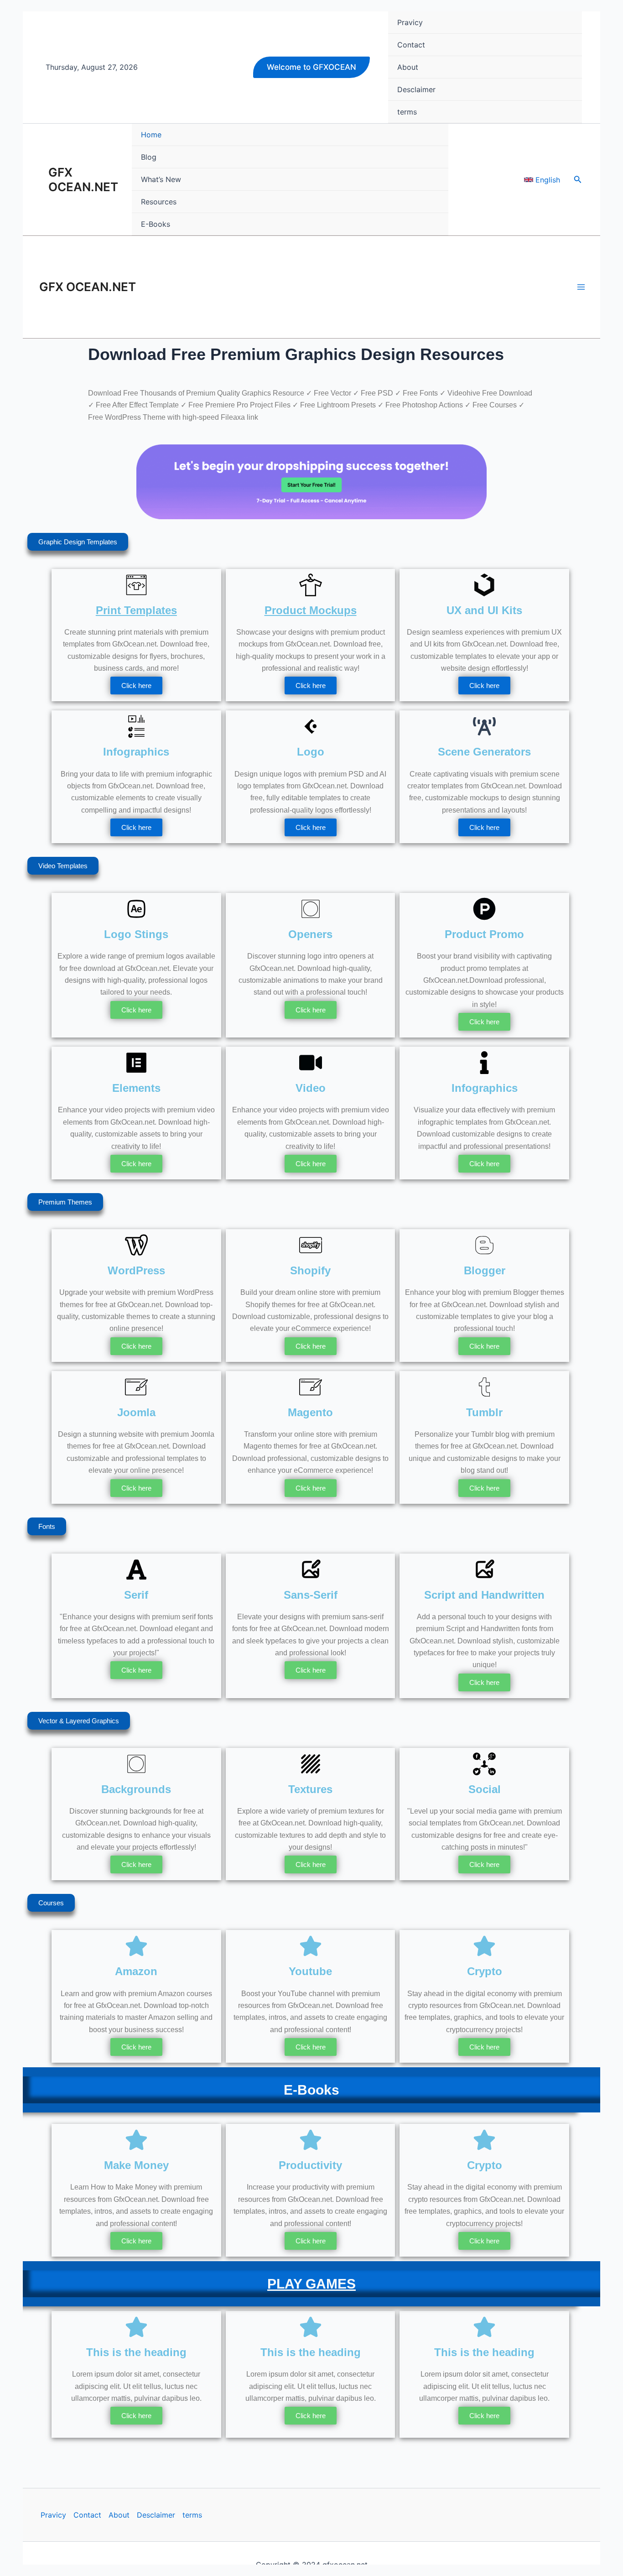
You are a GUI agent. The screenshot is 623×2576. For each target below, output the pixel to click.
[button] (311, 67)
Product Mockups (311, 610)
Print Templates (136, 610)
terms (192, 2515)
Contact (87, 2515)
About (119, 2515)
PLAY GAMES (311, 2284)
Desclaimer (156, 2515)
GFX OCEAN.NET (83, 180)
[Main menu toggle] (581, 287)
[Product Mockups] (311, 585)
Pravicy (53, 2515)
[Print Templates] (136, 585)
